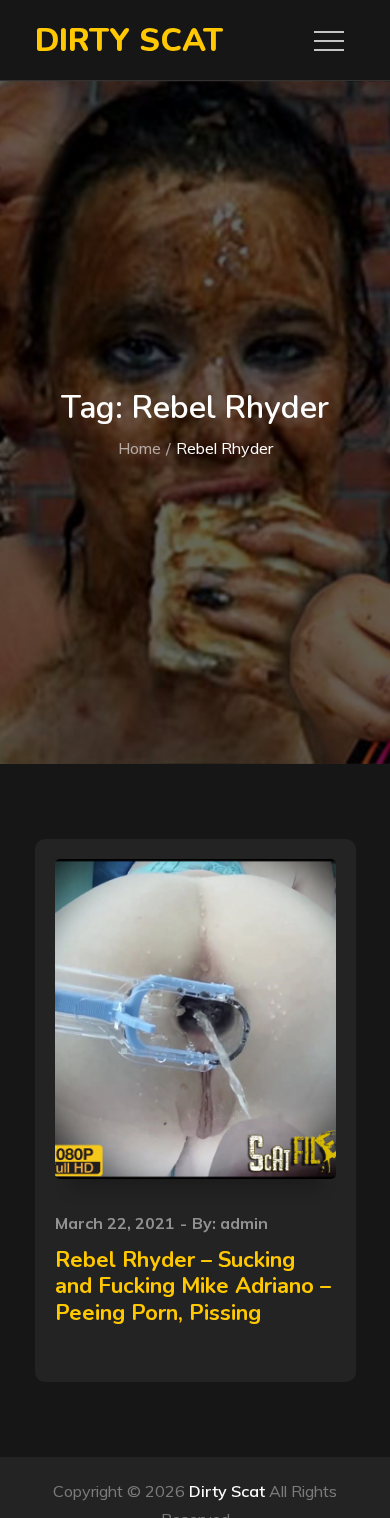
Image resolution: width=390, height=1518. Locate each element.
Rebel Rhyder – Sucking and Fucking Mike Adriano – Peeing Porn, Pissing (193, 1286)
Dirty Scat (129, 40)
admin (244, 1223)
